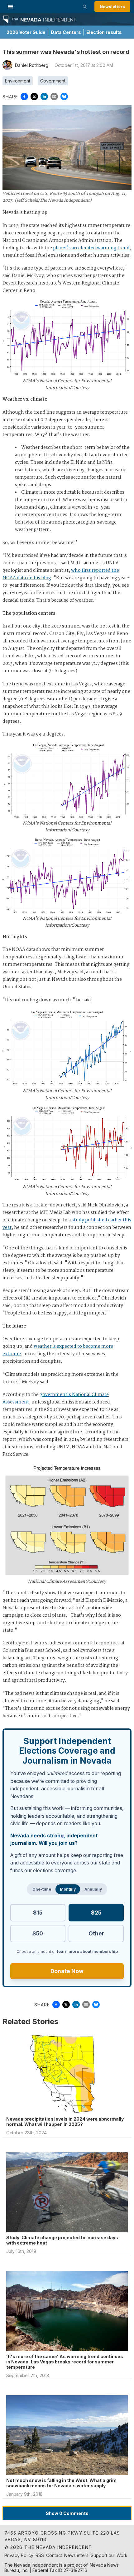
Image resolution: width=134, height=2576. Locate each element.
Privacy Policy (19, 2555)
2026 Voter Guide (26, 32)
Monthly (68, 1889)
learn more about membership (87, 1951)
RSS (40, 2555)
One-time (42, 1889)
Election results (104, 32)
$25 (96, 1913)
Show (67, 2513)
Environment (18, 81)
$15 (38, 1913)
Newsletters (112, 7)
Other (96, 1933)
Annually (93, 1889)
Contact (54, 2555)
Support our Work (109, 2555)
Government (53, 81)
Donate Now (67, 1971)
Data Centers (66, 32)
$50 (38, 1933)
